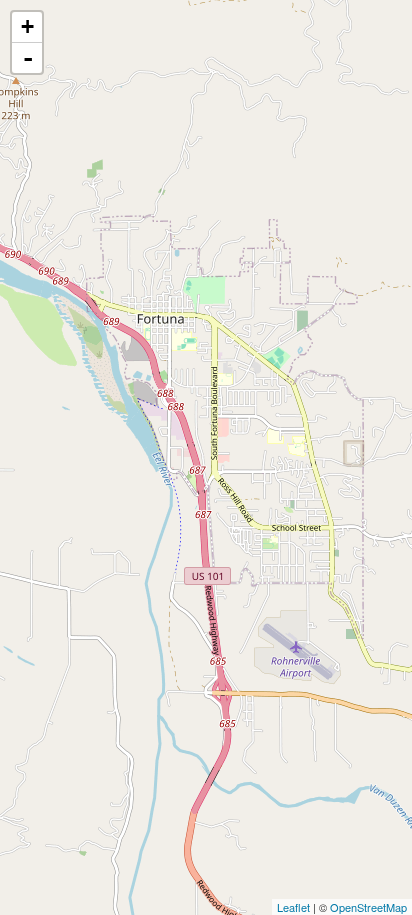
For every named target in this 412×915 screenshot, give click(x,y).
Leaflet (293, 907)
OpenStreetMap (368, 907)
